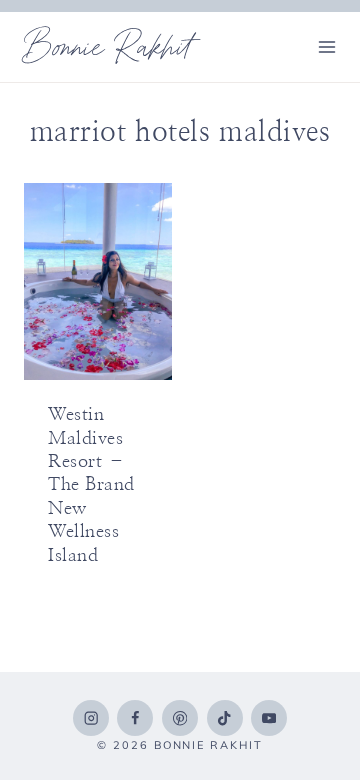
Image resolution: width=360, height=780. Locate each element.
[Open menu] (326, 46)
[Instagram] (91, 718)
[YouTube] (269, 718)
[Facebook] (135, 718)
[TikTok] (225, 718)
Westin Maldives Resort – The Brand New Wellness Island (91, 485)
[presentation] (98, 281)
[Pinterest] (180, 718)
